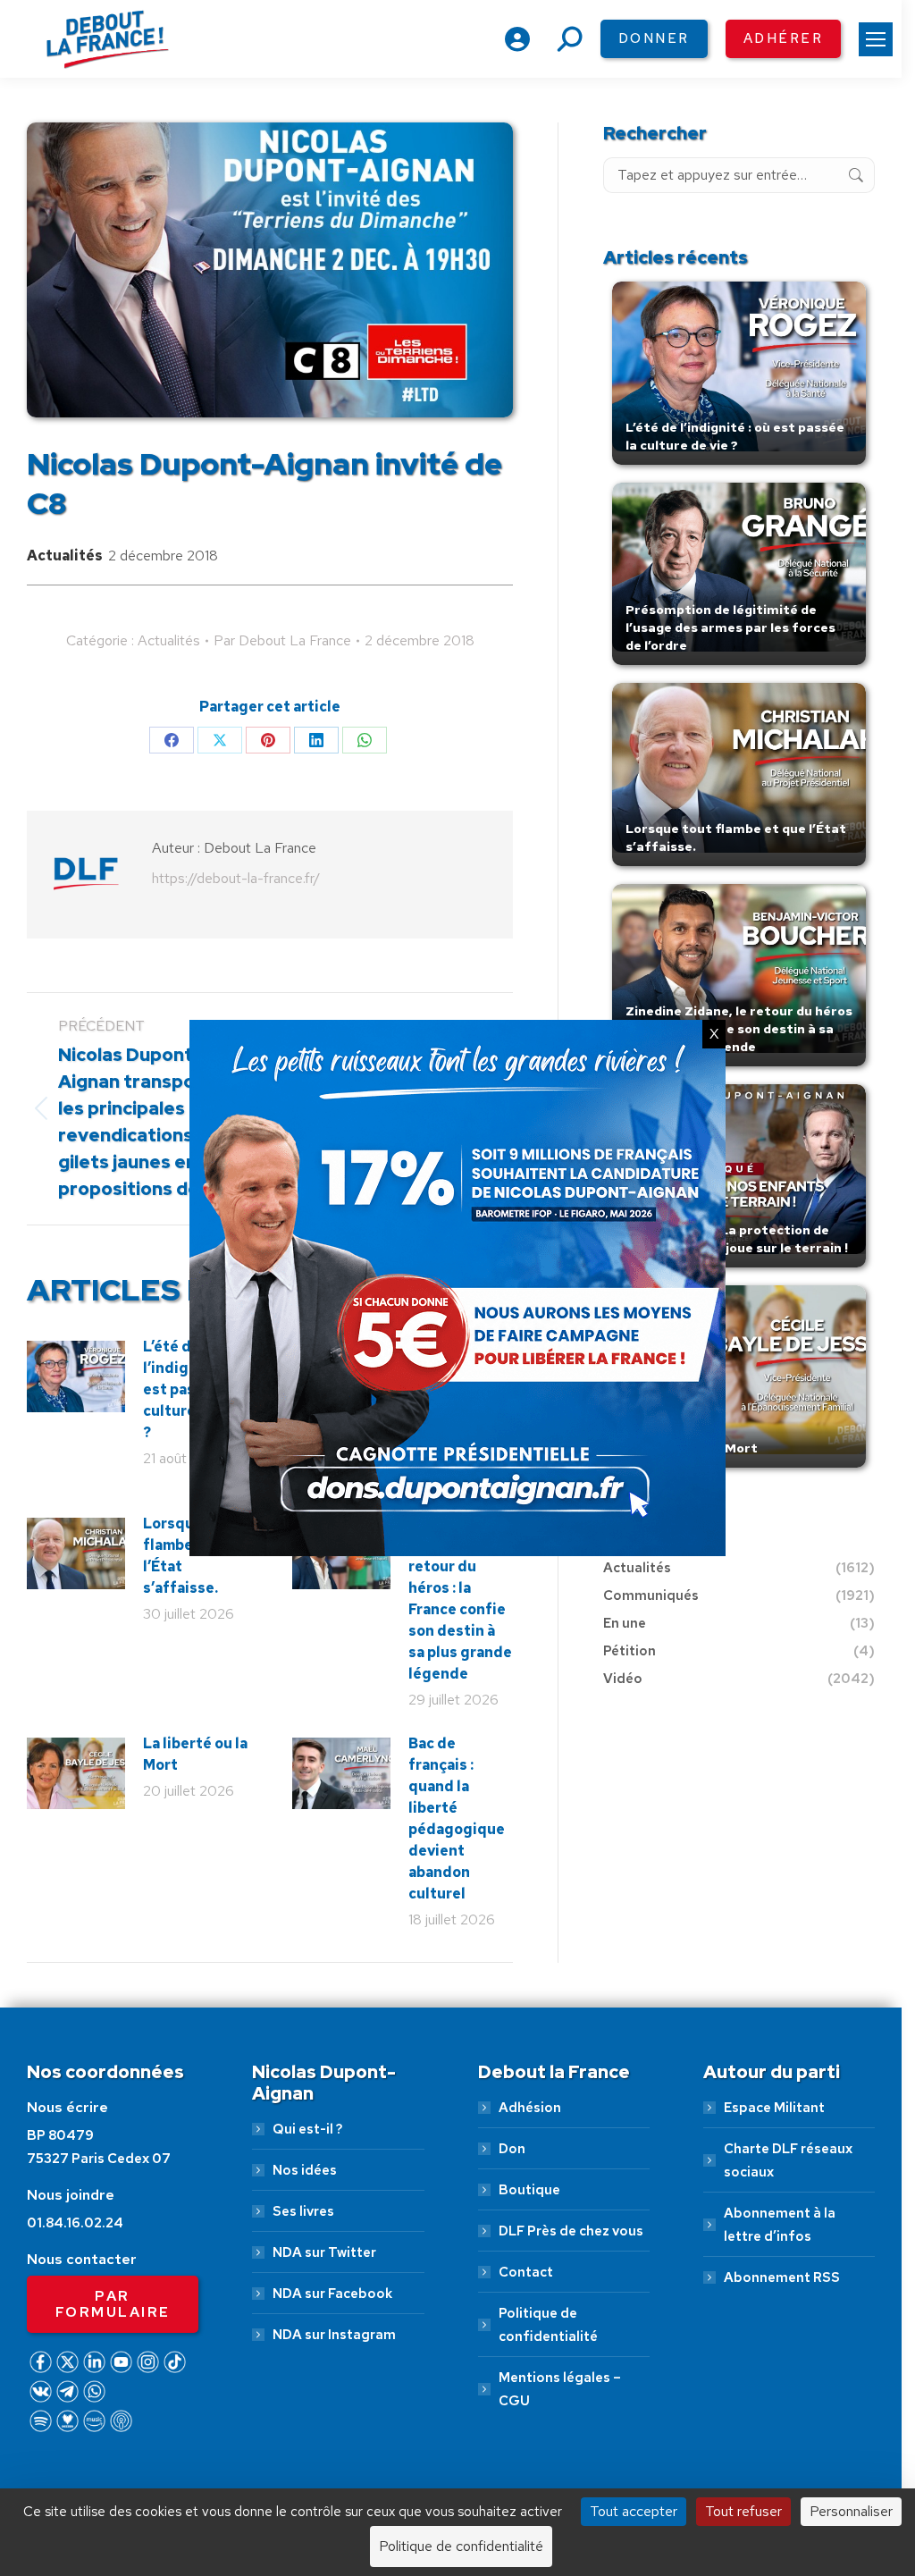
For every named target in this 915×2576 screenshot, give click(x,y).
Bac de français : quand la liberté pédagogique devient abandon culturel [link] (457, 1818)
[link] (876, 39)
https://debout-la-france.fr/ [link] (236, 878)
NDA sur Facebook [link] (332, 2294)
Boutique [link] (529, 2190)
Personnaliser (851, 2511)
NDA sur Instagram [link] (334, 2335)
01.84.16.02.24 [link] (75, 2223)
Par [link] (282, 640)
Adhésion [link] (530, 2108)
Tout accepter (634, 2511)
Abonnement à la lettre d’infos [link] (780, 2225)
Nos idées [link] (305, 2170)
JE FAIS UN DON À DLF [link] (458, 2469)
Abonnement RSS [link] (782, 2277)
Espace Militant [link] (774, 2108)
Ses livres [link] (303, 2211)
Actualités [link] (65, 556)
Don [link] (512, 2149)
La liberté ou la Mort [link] (195, 1754)
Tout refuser (743, 2511)
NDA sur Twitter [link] (324, 2252)
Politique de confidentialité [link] (548, 2325)
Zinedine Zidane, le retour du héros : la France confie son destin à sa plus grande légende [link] (460, 1599)
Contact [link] (526, 2272)
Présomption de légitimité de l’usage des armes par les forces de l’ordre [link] (730, 627)
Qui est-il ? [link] (307, 2129)
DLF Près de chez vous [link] (571, 2231)
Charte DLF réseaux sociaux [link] (788, 2160)
